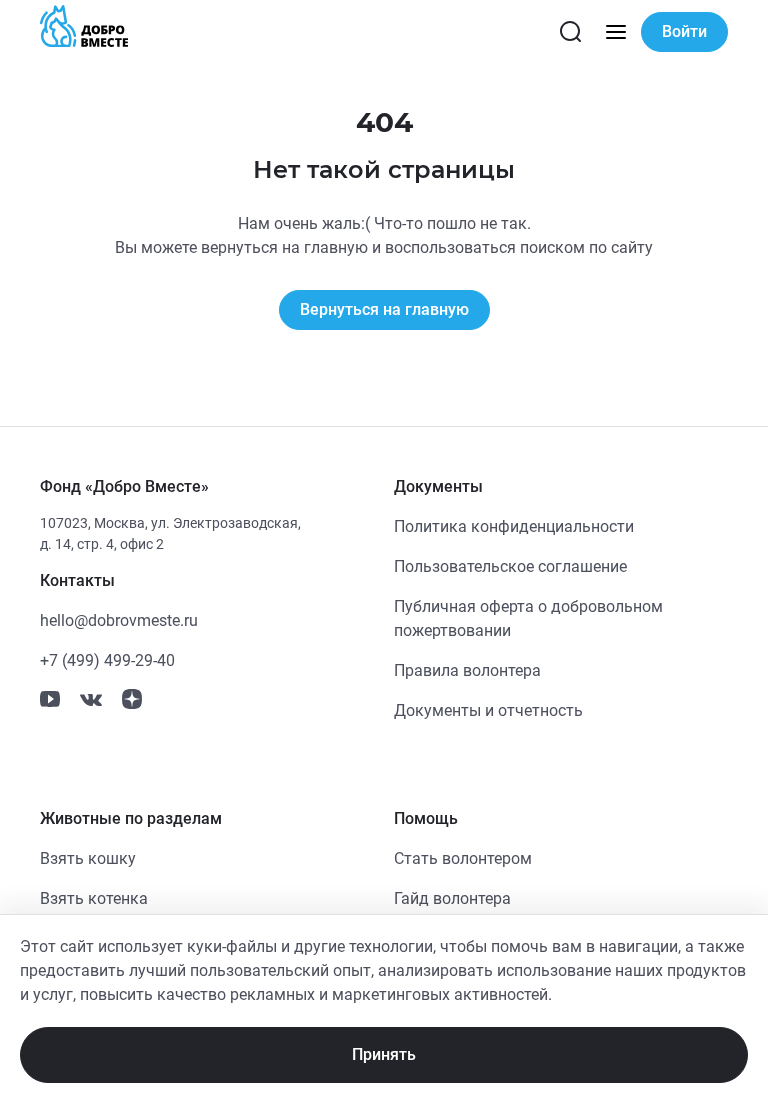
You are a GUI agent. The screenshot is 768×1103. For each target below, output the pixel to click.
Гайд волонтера (452, 898)
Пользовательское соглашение (510, 566)
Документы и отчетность (488, 710)
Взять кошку (88, 858)
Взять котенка (94, 898)
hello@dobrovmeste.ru (119, 620)
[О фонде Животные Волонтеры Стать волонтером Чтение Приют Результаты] (616, 32)
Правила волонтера (467, 670)
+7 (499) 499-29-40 (107, 660)
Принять (384, 1054)
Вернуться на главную (384, 309)
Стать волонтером (463, 858)
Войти (684, 31)
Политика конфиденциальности (514, 526)
